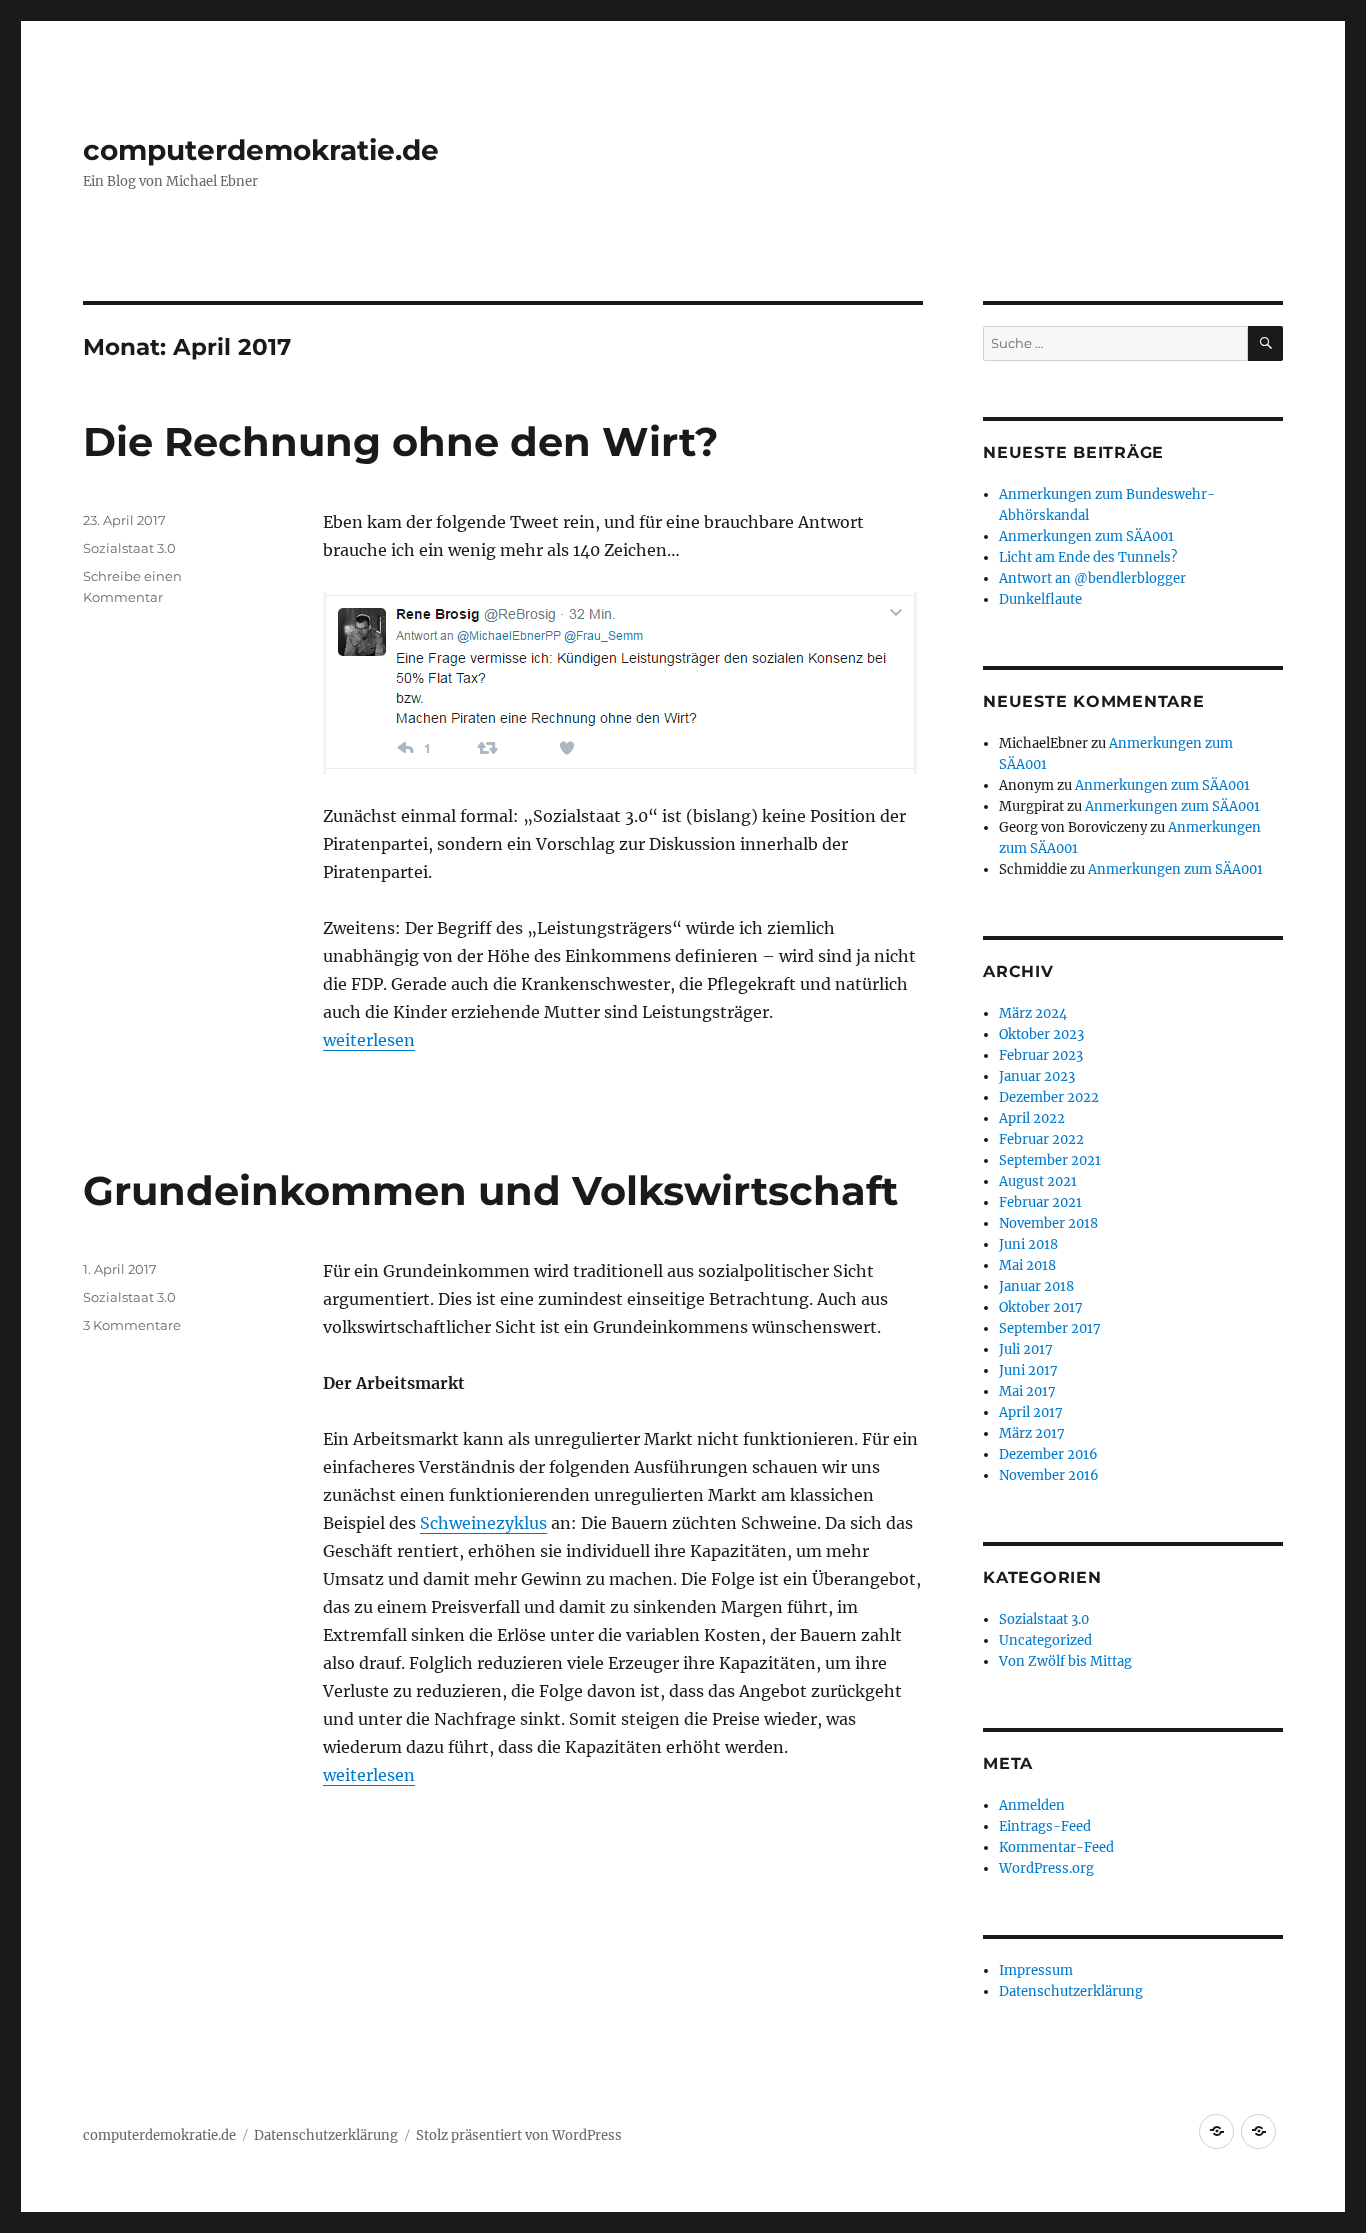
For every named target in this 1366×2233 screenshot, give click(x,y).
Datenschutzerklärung (1071, 1991)
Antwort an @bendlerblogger (1092, 578)
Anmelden (1032, 1805)
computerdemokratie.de (261, 150)
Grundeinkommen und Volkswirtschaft (490, 1190)
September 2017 (1050, 1328)
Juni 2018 (1028, 1244)
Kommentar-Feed (1056, 1847)
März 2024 (1033, 1013)
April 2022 (1032, 1118)
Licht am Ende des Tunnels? (1088, 557)
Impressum (1036, 1970)
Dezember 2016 (1048, 1454)
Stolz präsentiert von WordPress (519, 2135)
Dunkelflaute (1040, 599)
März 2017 (1032, 1433)
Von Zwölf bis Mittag (1065, 1661)
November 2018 (1048, 1223)
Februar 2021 (1040, 1202)
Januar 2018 (1036, 1286)
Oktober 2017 (1041, 1307)
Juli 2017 (1026, 1349)
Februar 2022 (1041, 1139)
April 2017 (1031, 1412)
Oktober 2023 (1041, 1034)
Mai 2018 (1027, 1265)
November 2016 (1049, 1475)
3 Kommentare (132, 1325)
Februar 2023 (1041, 1055)
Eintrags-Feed (1045, 1826)
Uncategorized (1045, 1640)
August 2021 (1038, 1181)
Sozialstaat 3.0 (129, 548)
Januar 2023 (1037, 1076)
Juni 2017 (1028, 1370)
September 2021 (1050, 1160)
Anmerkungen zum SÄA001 (1086, 536)
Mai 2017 (1027, 1391)
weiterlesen (369, 1040)
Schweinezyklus (483, 1523)
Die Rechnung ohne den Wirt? (401, 441)
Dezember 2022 (1049, 1097)
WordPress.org (1046, 1868)
